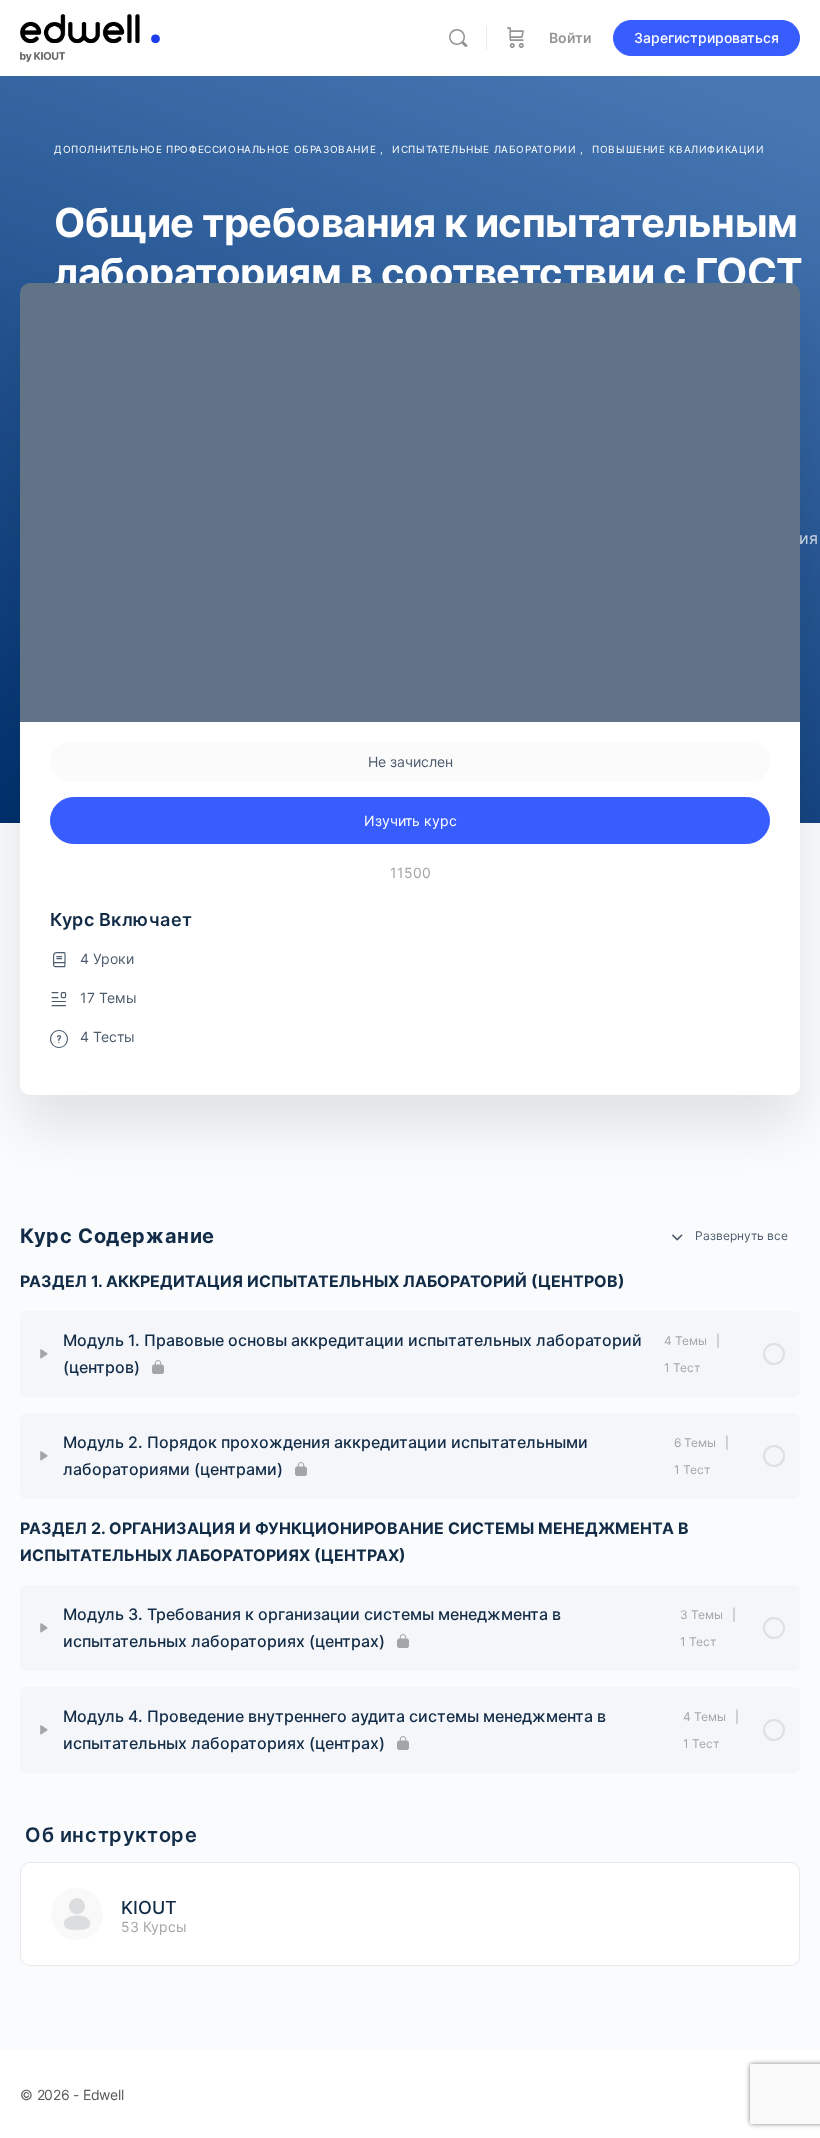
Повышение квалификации (678, 149)
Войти (570, 37)
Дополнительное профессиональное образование (217, 149)
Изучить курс (410, 820)
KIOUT (149, 1907)
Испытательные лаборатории (486, 149)
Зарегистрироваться (706, 37)
